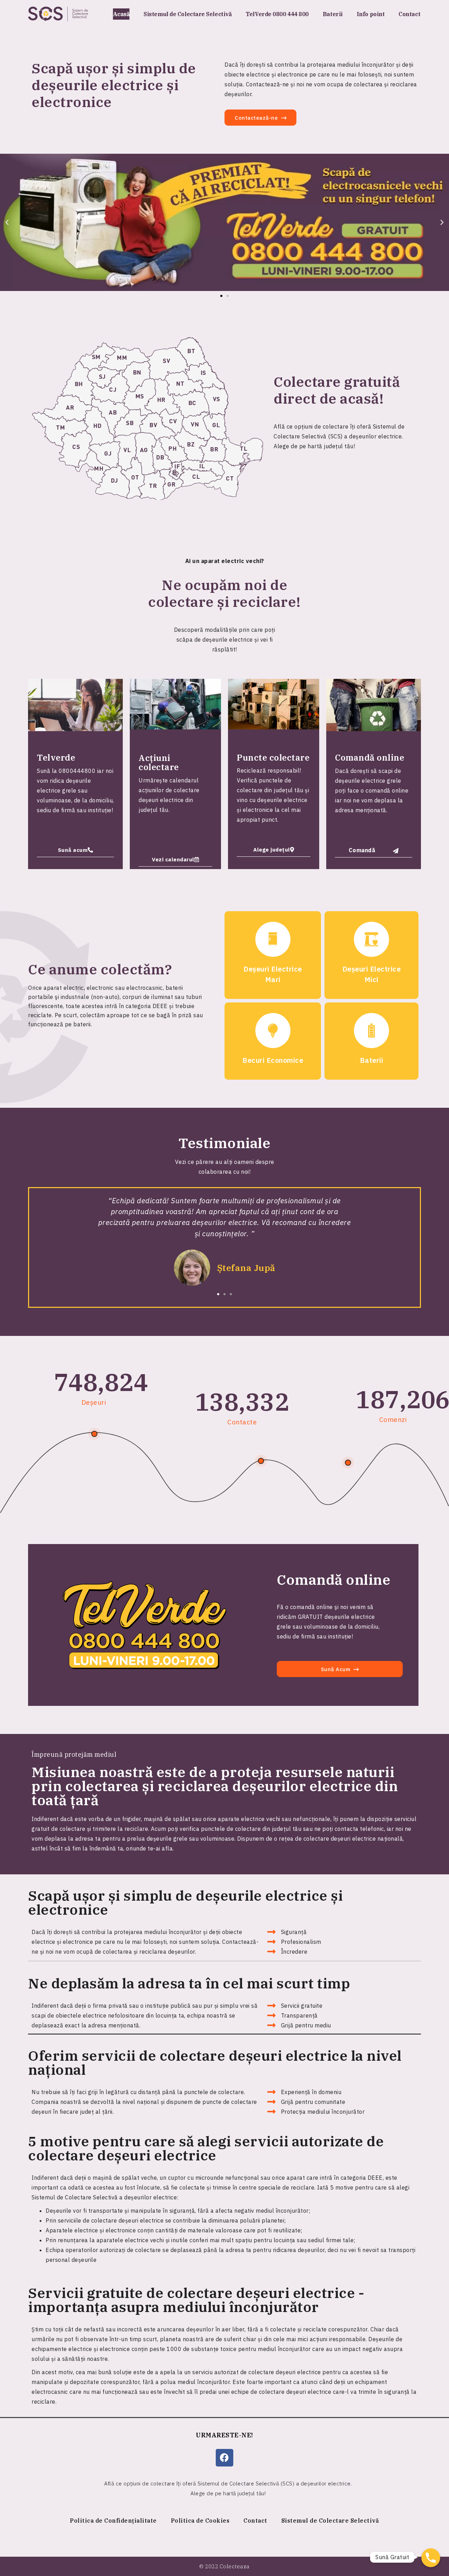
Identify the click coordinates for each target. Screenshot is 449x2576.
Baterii (333, 14)
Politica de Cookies (200, 2521)
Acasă (121, 14)
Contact (409, 14)
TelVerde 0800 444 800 (277, 14)
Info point (371, 14)
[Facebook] (224, 2458)
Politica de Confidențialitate (113, 2521)
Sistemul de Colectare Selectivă (187, 14)
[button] (7, 223)
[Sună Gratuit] (431, 2558)
